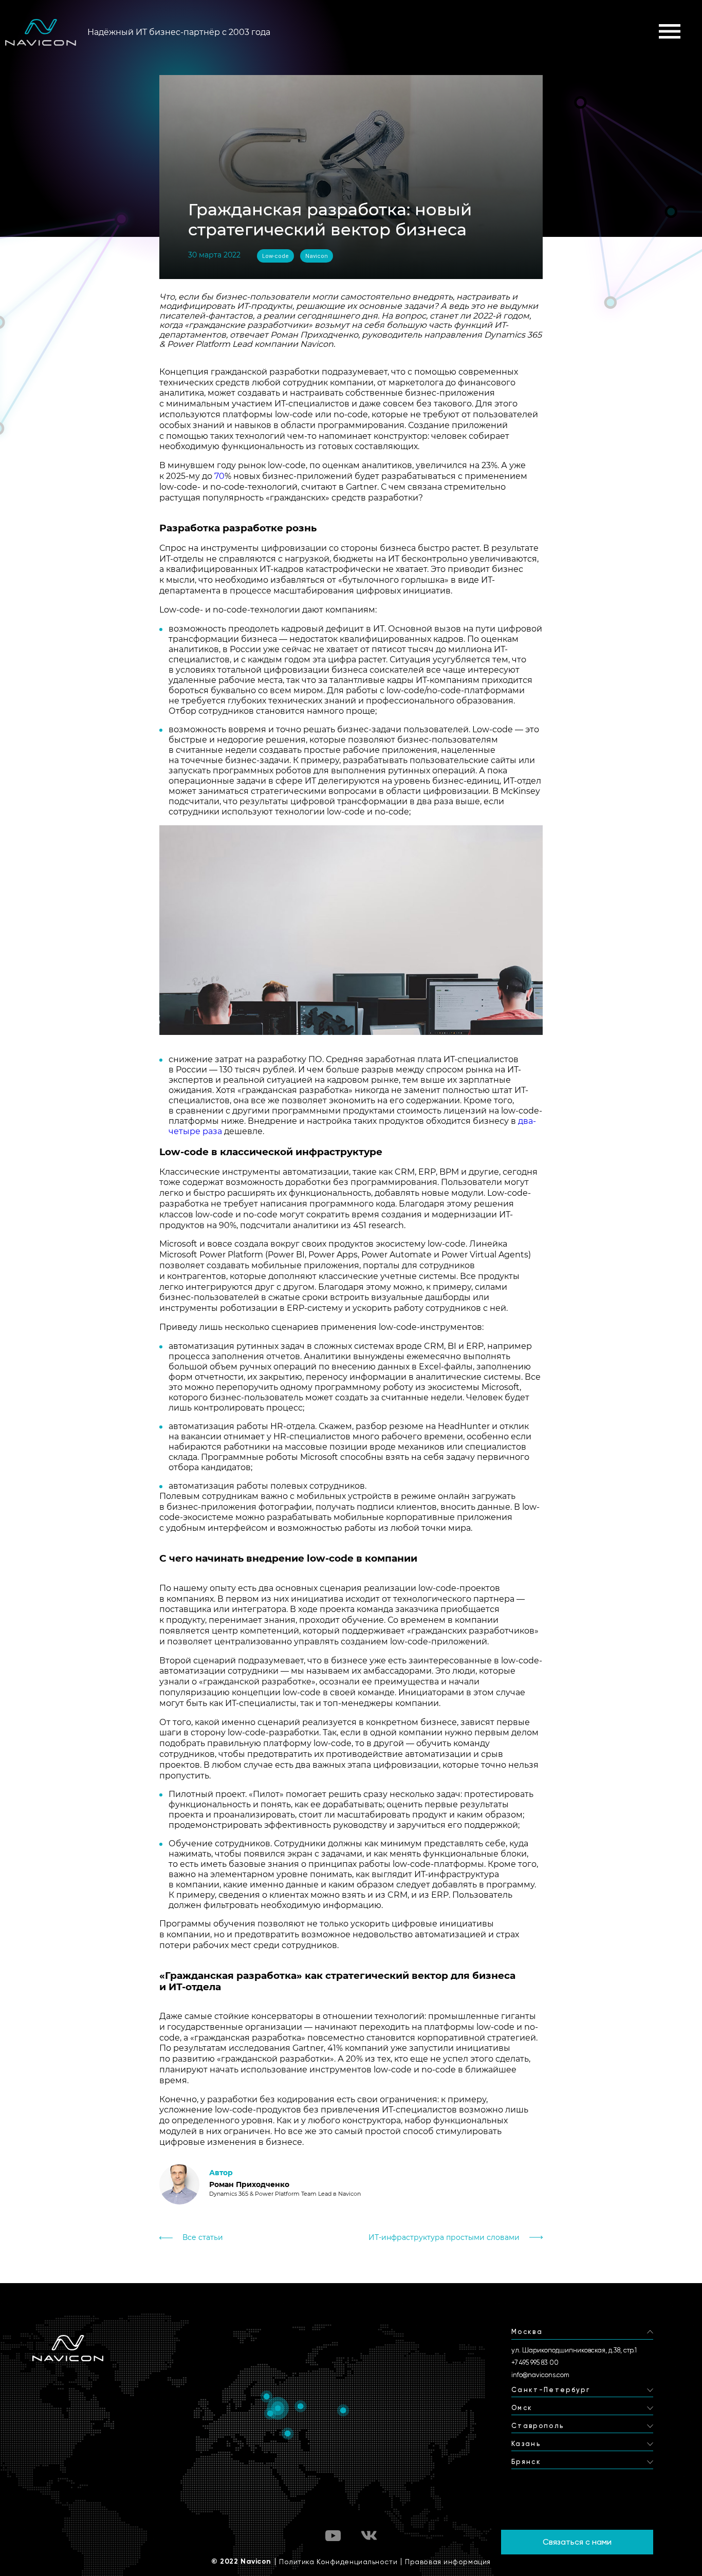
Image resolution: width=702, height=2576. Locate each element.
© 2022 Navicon (241, 2562)
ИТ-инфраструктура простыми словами (444, 2238)
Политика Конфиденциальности (338, 2562)
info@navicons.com (540, 2375)
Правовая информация (448, 2562)
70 (219, 476)
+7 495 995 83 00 (535, 2362)
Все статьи (203, 2238)
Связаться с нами (577, 2542)
